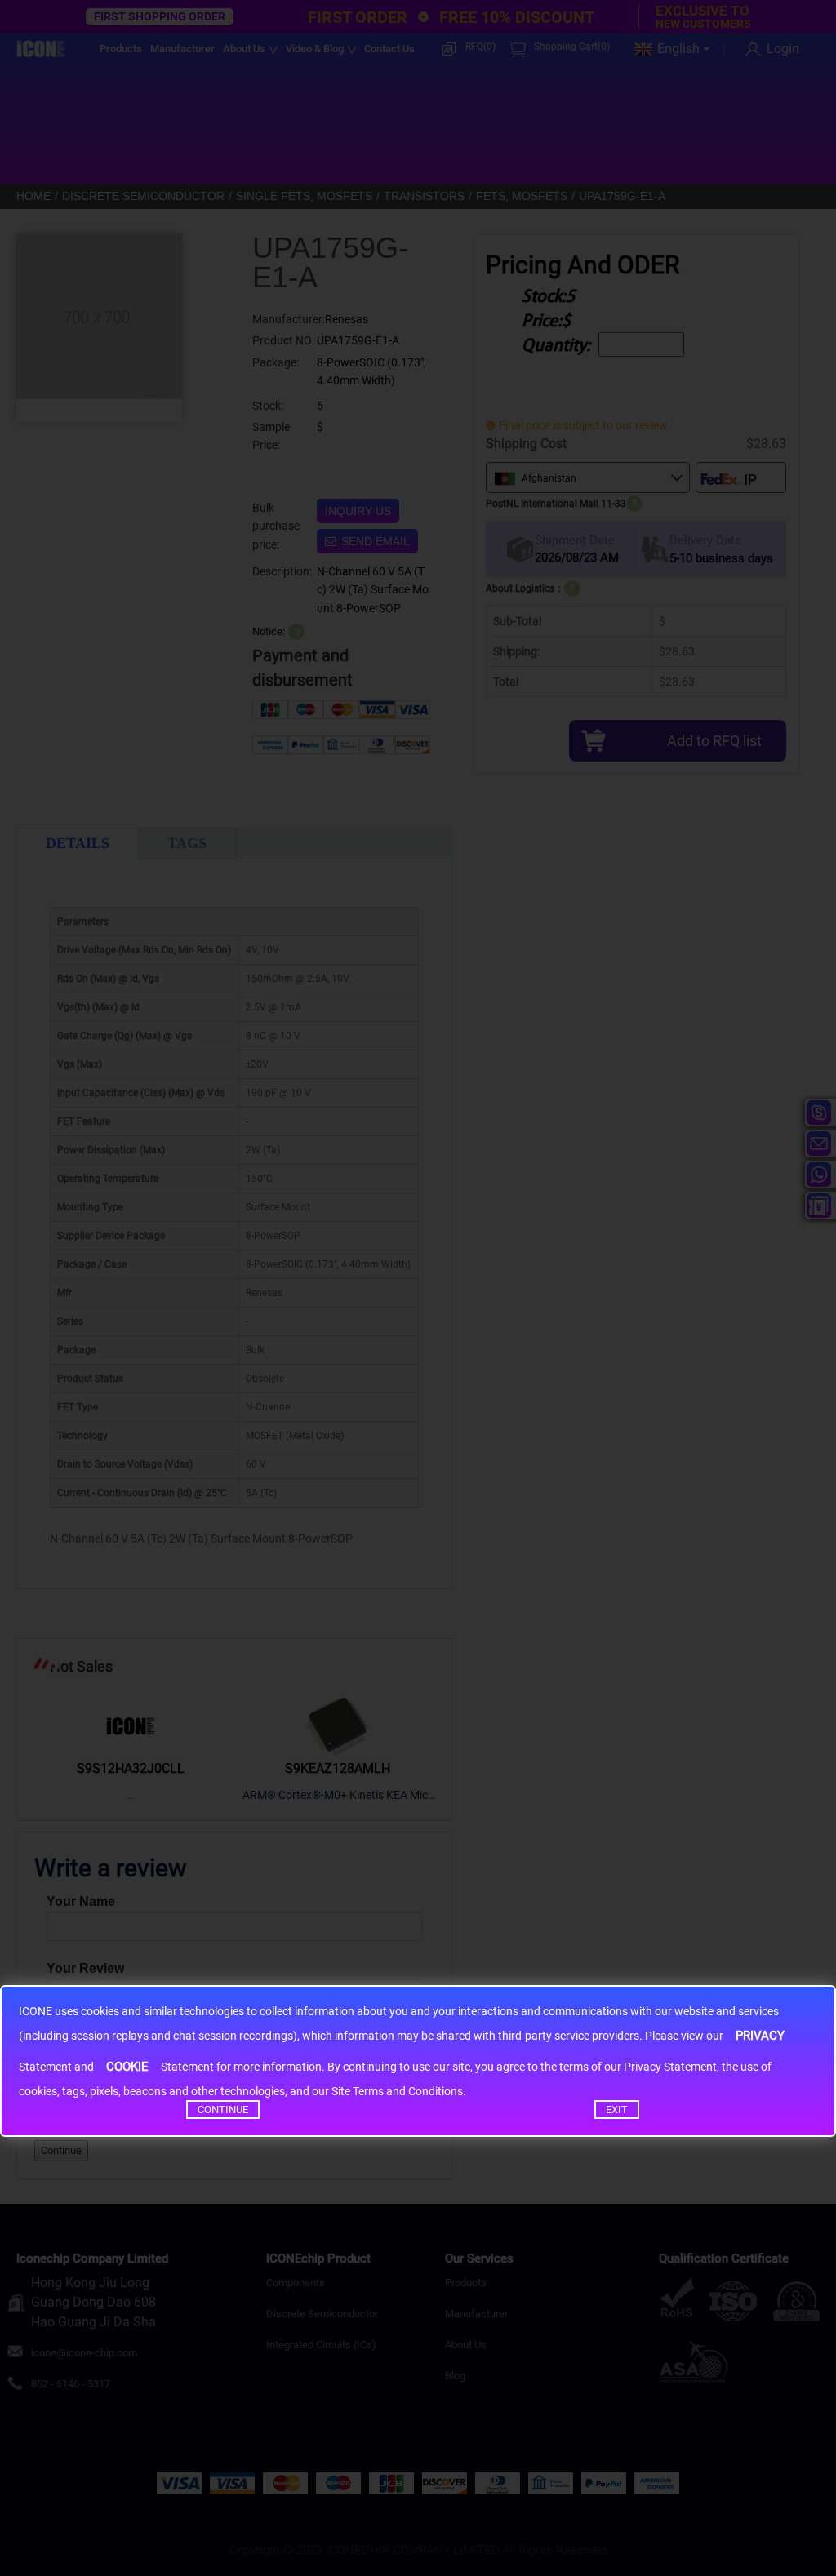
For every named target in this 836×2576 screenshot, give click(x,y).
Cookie (127, 2067)
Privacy (760, 2036)
